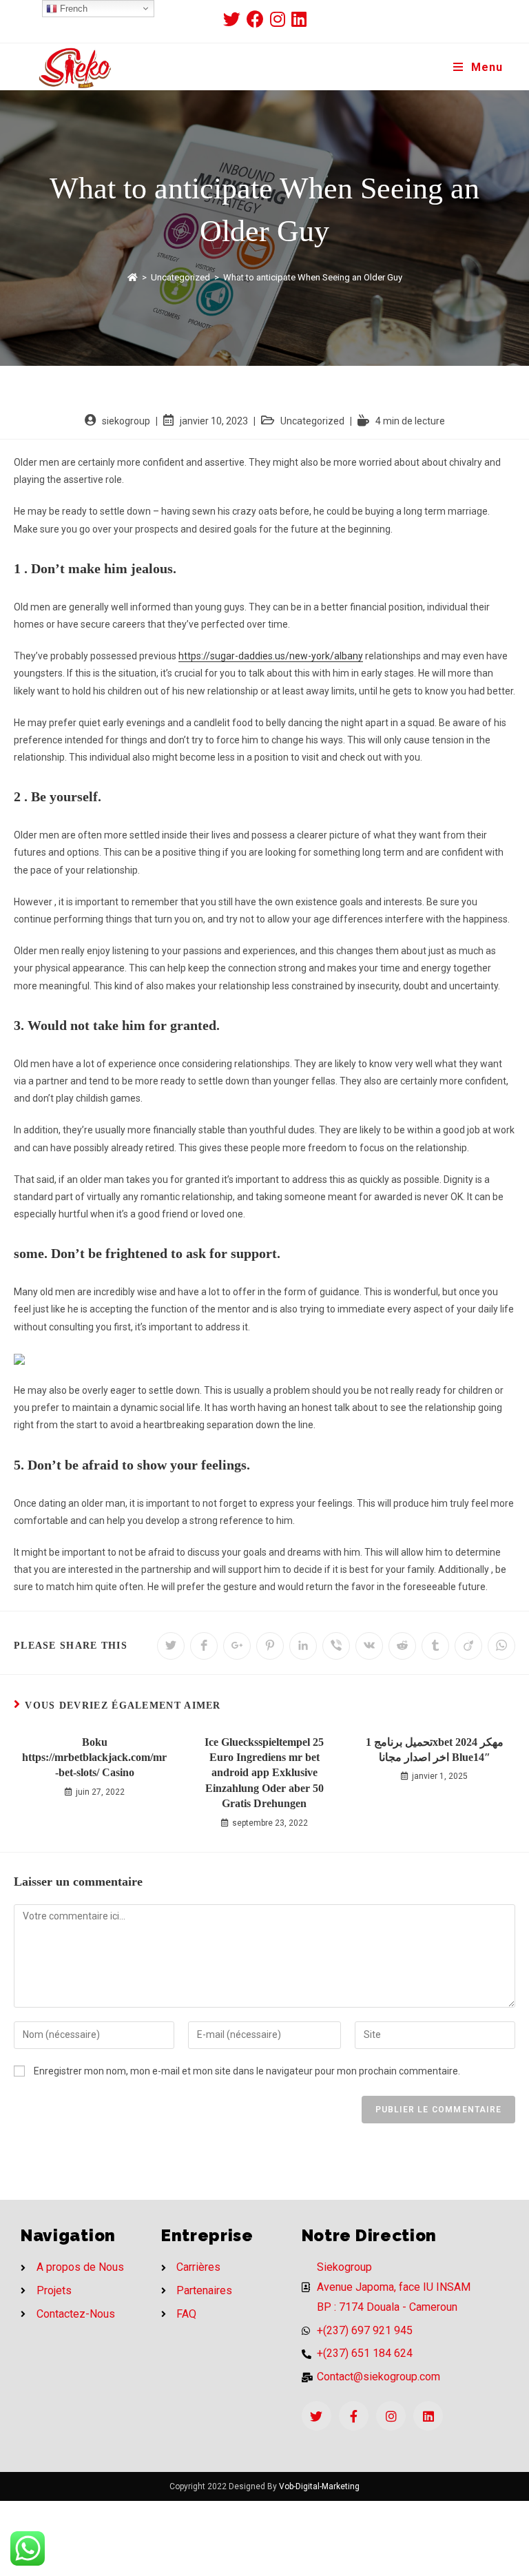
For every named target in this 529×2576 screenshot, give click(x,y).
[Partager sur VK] (369, 1646)
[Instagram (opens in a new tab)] (281, 19)
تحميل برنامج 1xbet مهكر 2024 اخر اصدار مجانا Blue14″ (435, 1750)
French (72, 9)
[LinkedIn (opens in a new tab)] (299, 19)
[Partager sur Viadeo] (468, 1646)
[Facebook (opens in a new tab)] (258, 19)
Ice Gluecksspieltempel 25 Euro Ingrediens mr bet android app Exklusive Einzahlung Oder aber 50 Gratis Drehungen (264, 1773)
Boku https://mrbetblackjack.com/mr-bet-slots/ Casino (94, 1758)
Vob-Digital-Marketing (319, 2486)
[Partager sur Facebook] (204, 1646)
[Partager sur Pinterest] (270, 1646)
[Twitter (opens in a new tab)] (235, 19)
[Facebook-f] (354, 2416)
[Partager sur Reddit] (402, 1646)
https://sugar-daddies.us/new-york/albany (271, 656)
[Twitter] (317, 2416)
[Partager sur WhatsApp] (501, 1646)
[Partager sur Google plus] (237, 1646)
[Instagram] (391, 2416)
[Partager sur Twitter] (171, 1646)
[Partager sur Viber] (336, 1646)
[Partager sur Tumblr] (435, 1646)
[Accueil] (133, 277)
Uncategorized (312, 421)
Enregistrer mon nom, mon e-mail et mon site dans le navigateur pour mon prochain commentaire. (247, 2071)
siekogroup (126, 421)
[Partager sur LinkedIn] (303, 1646)
